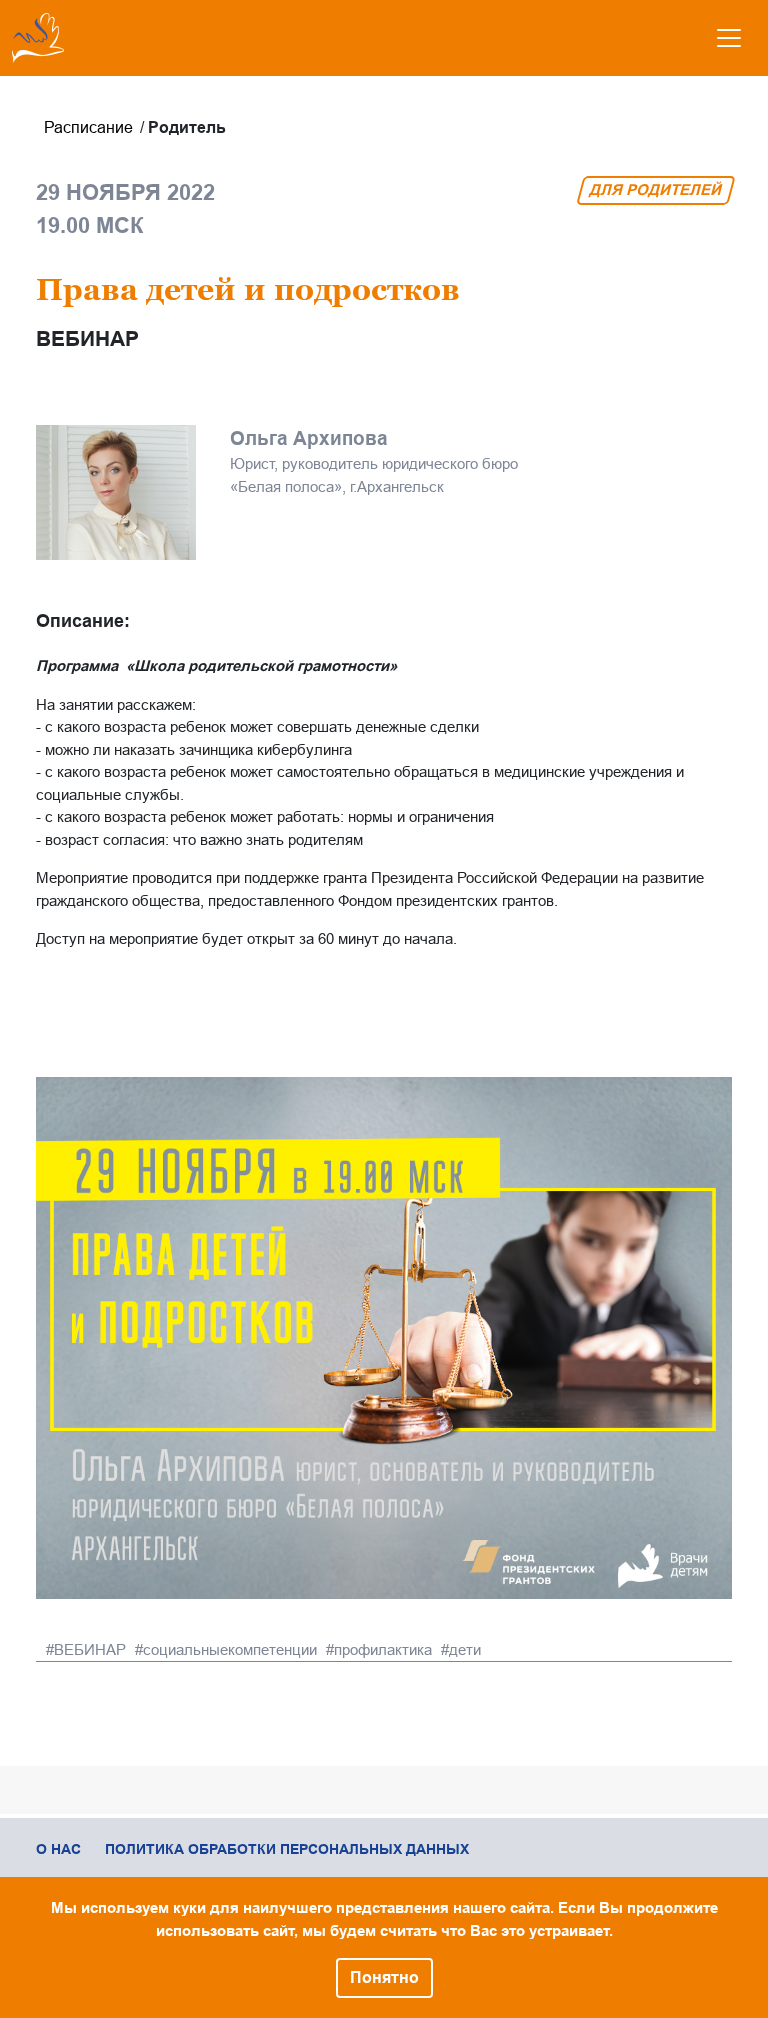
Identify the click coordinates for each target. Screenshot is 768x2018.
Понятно (384, 1977)
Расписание (88, 127)
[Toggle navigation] (729, 38)
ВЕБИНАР (90, 1649)
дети (465, 1649)
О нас (58, 1849)
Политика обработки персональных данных (287, 1849)
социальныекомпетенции (230, 1649)
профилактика (383, 1649)
